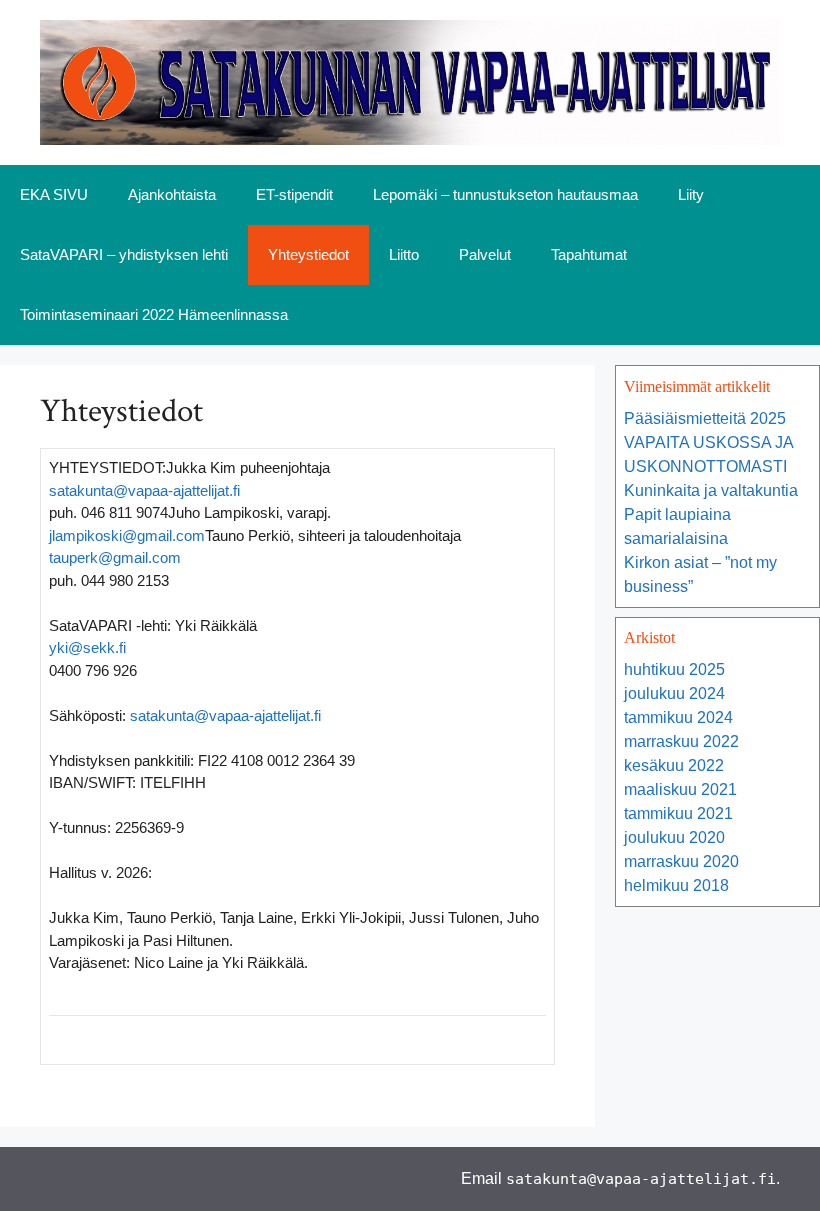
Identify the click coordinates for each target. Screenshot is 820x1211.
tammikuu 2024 (678, 717)
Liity (691, 194)
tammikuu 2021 (678, 813)
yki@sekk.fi (87, 647)
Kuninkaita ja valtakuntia (711, 490)
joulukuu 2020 (674, 837)
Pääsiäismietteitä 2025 (705, 418)
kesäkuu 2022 (674, 765)
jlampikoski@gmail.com (127, 535)
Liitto (404, 254)
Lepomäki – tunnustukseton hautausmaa (505, 194)
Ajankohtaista (172, 194)
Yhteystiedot (308, 254)
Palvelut (485, 254)
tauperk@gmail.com (115, 557)
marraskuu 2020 (681, 861)
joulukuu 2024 (674, 693)
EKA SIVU (54, 194)
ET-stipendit (294, 194)
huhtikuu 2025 (674, 669)
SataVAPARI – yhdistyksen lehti (124, 254)
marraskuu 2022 (681, 741)
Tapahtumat (589, 254)
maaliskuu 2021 (680, 789)
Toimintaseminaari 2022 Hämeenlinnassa (154, 314)
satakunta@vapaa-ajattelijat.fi (144, 490)
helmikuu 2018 (676, 885)
